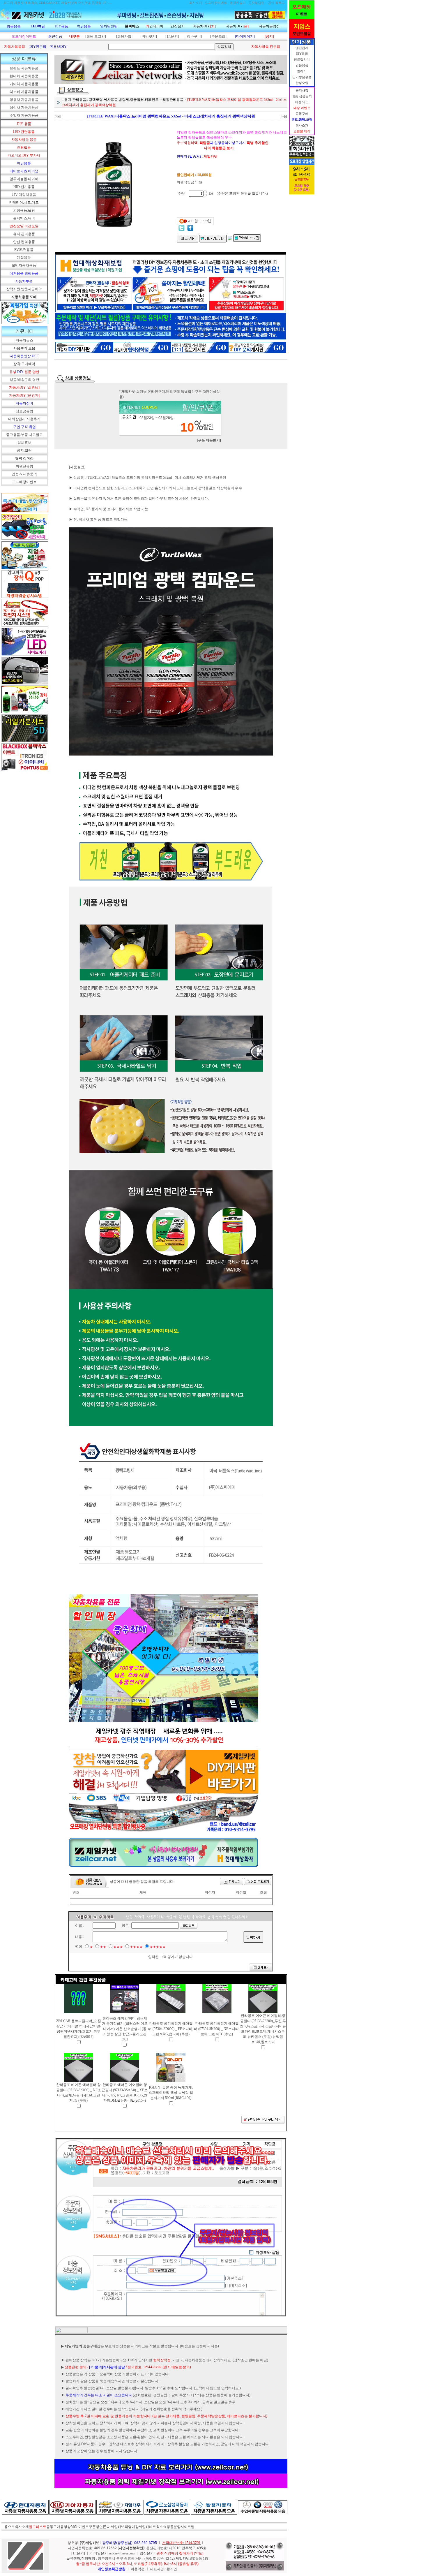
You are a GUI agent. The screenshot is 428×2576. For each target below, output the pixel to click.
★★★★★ (158, 1947)
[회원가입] (124, 36)
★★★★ (136, 1947)
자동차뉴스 (24, 340)
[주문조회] (218, 36)
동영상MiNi (69, 2527)
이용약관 (138, 2569)
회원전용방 (24, 466)
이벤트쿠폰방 (89, 2527)
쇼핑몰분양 (172, 2527)
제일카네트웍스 (151, 2527)
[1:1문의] (172, 36)
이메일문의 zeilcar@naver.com (113, 2553)
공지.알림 (24, 450)
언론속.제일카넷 (112, 2527)
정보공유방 (24, 411)
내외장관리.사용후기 (24, 419)
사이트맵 (188, 2527)
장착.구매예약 (24, 364)
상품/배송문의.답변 (24, 380)
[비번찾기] (149, 36)
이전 (58, 116)
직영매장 (132, 2527)
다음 (284, 116)
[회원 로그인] (96, 36)
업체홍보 (24, 443)
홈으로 (10, 2527)
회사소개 (22, 2527)
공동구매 (53, 2527)
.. (206, 2543)
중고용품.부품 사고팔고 (24, 435)
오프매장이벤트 (24, 482)
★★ (103, 1947)
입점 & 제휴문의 (24, 474)
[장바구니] (194, 36)
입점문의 (147, 2553)
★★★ (118, 1947)
